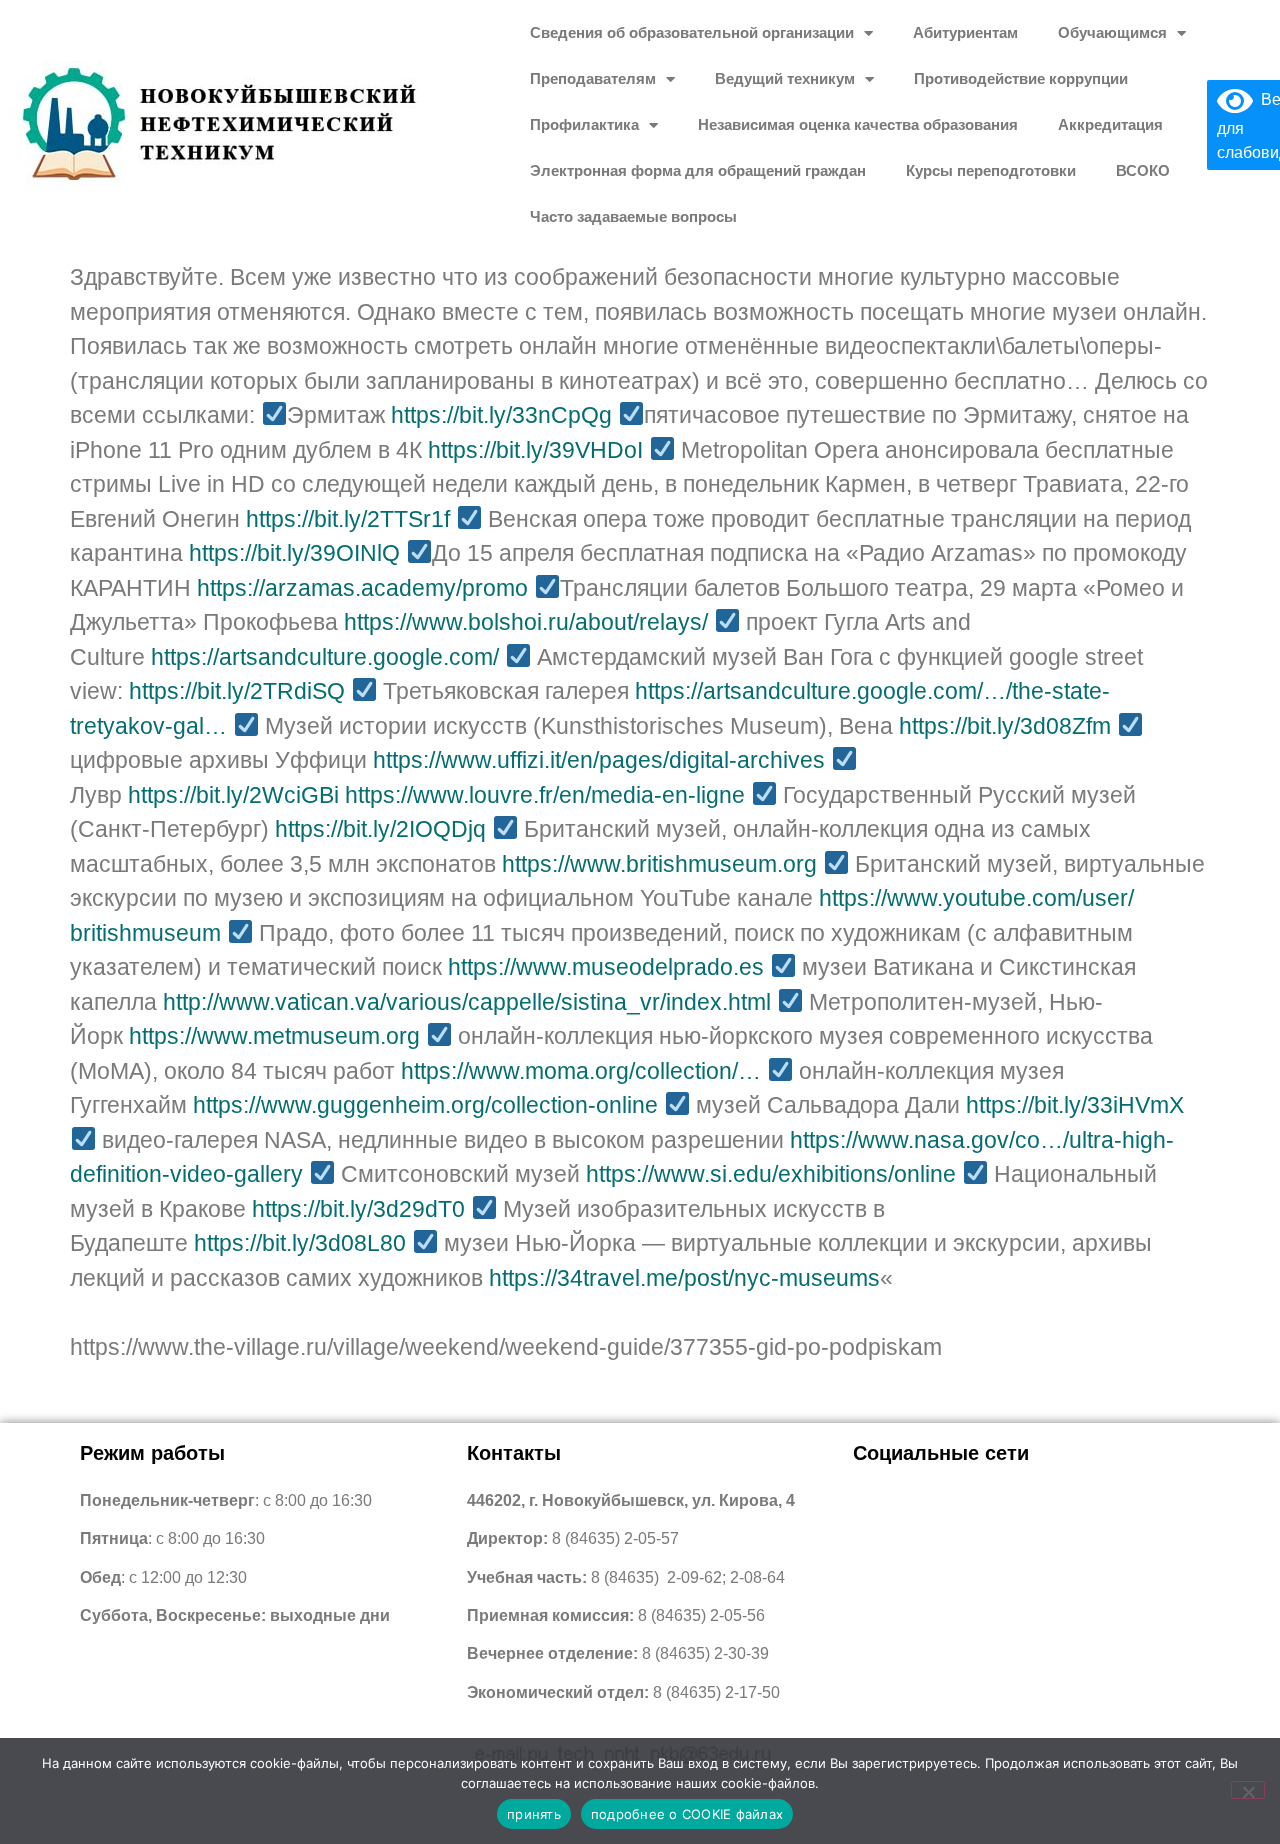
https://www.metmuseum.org (274, 1036)
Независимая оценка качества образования (858, 124)
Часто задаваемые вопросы (633, 216)
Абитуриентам (965, 32)
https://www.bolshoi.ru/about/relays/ (526, 622)
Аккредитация (1110, 124)
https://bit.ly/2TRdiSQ (237, 691)
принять (534, 1814)
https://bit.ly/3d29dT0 (358, 1209)
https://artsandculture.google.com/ (325, 657)
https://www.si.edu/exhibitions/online (771, 1174)
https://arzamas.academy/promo (362, 588)
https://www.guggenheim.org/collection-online (425, 1105)
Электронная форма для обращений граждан (698, 170)
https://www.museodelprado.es (606, 967)
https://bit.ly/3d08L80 (300, 1243)
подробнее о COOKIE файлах (687, 1814)
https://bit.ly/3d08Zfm (1005, 726)
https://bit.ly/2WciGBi (233, 795)
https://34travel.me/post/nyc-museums (684, 1278)
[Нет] (1248, 1790)
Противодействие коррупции (1021, 78)
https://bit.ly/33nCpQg (501, 415)
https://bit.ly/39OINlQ (294, 553)
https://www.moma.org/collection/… (581, 1071)
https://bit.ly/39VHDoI (535, 450)
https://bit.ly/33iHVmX (1075, 1105)
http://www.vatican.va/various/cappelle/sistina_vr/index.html (467, 1002)
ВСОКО (1143, 170)
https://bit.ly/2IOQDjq (380, 829)
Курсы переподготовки (991, 170)
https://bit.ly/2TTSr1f (348, 519)
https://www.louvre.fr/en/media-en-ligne (545, 795)
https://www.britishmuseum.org (659, 864)
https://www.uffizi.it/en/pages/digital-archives (599, 760)
